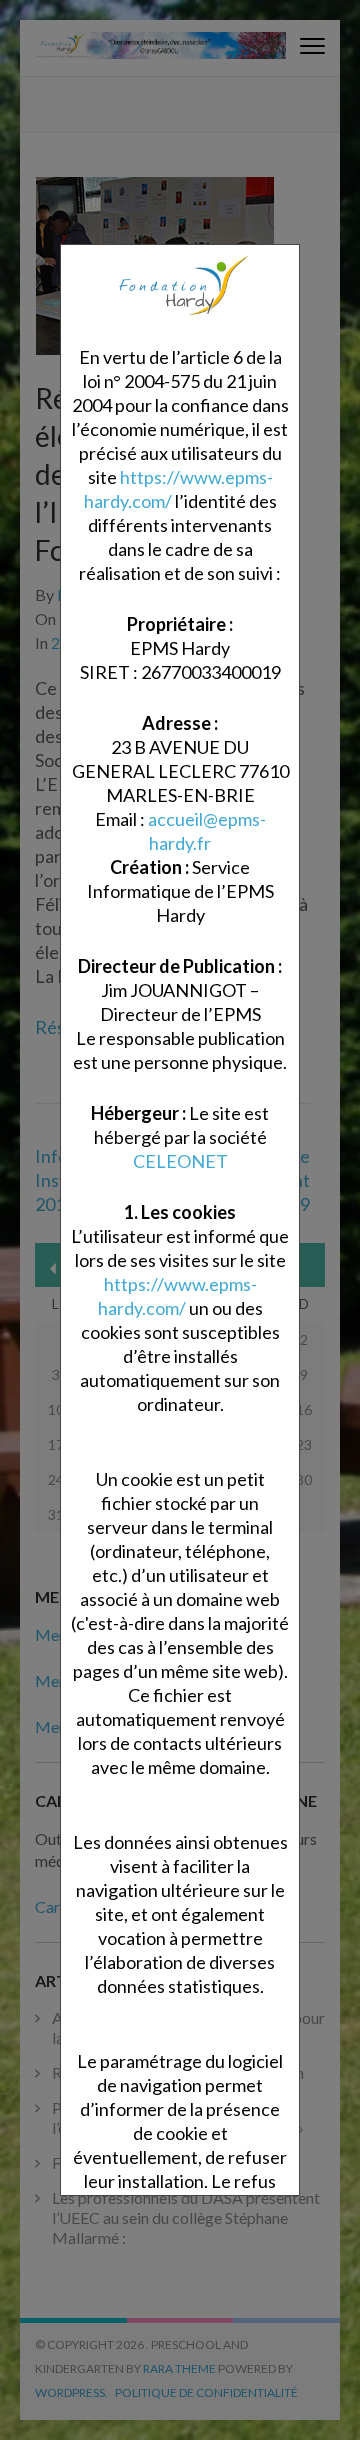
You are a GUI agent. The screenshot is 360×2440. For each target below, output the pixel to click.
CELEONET (180, 1161)
